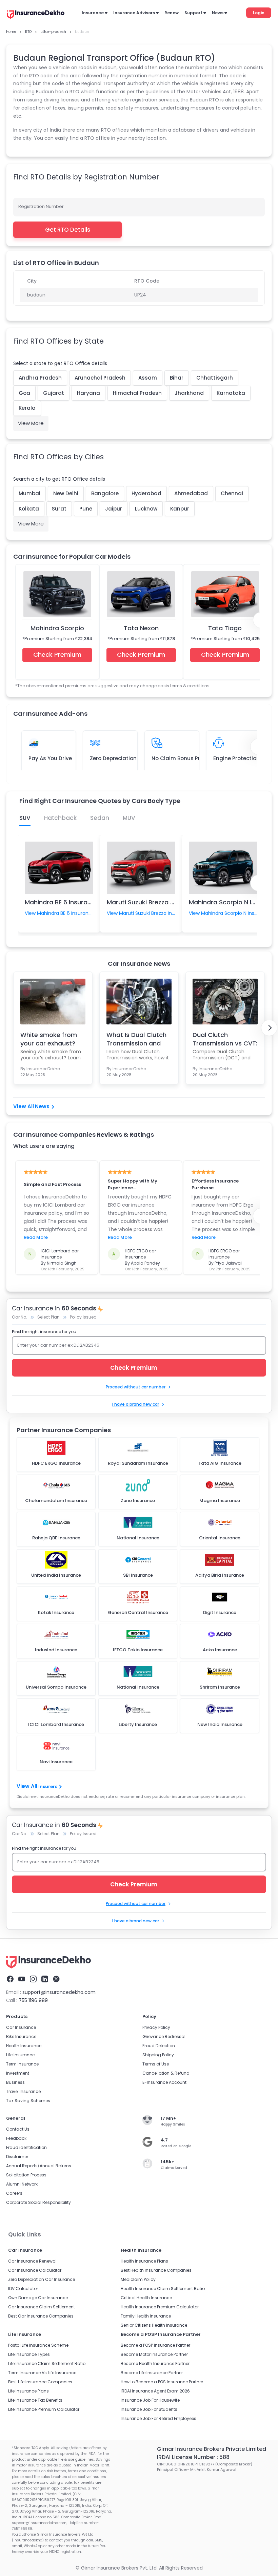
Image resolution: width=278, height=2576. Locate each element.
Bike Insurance (21, 2036)
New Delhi (66, 493)
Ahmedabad (191, 493)
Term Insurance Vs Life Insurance (42, 2373)
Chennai (232, 493)
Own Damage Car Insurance (38, 2298)
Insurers (48, 1786)
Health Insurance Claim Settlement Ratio (163, 2289)
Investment (18, 2073)
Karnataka (231, 393)
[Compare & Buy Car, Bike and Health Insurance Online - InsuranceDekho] (36, 15)
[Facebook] (10, 1979)
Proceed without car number (136, 1387)
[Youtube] (22, 1979)
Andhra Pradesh (40, 378)
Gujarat (54, 393)
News (218, 13)
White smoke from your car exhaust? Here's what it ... (49, 1039)
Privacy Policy (156, 2027)
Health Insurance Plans (144, 2261)
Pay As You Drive (50, 758)
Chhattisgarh (215, 378)
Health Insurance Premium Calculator (160, 2307)
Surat (59, 509)
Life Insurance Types (29, 2354)
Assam (148, 378)
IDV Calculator (23, 2289)
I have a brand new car (136, 1404)
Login (259, 13)
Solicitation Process (26, 2175)
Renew (172, 13)
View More (31, 423)
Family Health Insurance (146, 2316)
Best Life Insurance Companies (40, 2382)
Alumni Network (22, 2184)
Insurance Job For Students (149, 2409)
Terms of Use (156, 2064)
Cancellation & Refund (166, 2073)
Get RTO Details (68, 230)
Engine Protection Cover (245, 758)
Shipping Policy (158, 2055)
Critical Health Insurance (146, 2298)
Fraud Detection (159, 2046)
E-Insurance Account (164, 2082)
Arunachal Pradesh (100, 378)
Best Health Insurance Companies (156, 2270)
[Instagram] (33, 1979)
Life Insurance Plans (28, 2391)
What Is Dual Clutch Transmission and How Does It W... (136, 1039)
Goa (24, 393)
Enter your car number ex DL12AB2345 (58, 1345)
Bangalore (105, 493)
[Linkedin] (45, 1979)
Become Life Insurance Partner (152, 2373)
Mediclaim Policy (138, 2279)
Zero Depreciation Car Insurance (42, 2279)
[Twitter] (56, 1979)
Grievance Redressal (164, 2036)
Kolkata (29, 509)
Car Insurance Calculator (35, 2270)
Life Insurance (20, 2055)
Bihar (177, 378)
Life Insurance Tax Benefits (35, 2400)
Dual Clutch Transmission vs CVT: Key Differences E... (225, 1039)
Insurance (93, 13)
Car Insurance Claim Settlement (42, 2307)
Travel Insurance (23, 2091)
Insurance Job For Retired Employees (158, 2418)
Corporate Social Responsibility (38, 2202)
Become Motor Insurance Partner (154, 2354)
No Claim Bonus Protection (187, 758)
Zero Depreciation (113, 758)
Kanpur (180, 509)
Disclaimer (17, 2157)
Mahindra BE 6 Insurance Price (70, 902)
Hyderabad (146, 493)
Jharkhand (189, 393)
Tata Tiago (225, 628)
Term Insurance (22, 2064)
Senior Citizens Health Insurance (154, 2325)
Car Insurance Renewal (32, 2261)
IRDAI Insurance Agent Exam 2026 (155, 2391)
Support (193, 13)
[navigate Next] (269, 1028)
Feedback (16, 2138)
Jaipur (114, 509)
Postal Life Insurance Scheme (38, 2345)
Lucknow (146, 509)
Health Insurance (24, 2046)
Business (15, 2082)
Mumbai (29, 493)
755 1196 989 (33, 2000)
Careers (14, 2193)
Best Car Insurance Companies (41, 2316)
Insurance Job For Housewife (150, 2400)
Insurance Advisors (134, 13)
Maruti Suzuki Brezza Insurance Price (162, 902)
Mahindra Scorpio (57, 628)
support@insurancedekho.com (59, 1992)
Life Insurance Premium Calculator (44, 2409)
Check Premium (57, 655)
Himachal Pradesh (137, 393)
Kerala (27, 408)
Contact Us (18, 2129)
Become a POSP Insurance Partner (155, 2345)
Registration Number (41, 206)
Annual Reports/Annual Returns (39, 2166)
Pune (86, 509)
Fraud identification (26, 2147)
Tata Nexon (141, 628)
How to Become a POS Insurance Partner (162, 2382)
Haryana (88, 393)
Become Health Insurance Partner (155, 2363)
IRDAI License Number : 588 (193, 2457)
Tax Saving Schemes (28, 2101)
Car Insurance (21, 2027)
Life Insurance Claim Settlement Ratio (47, 2363)
